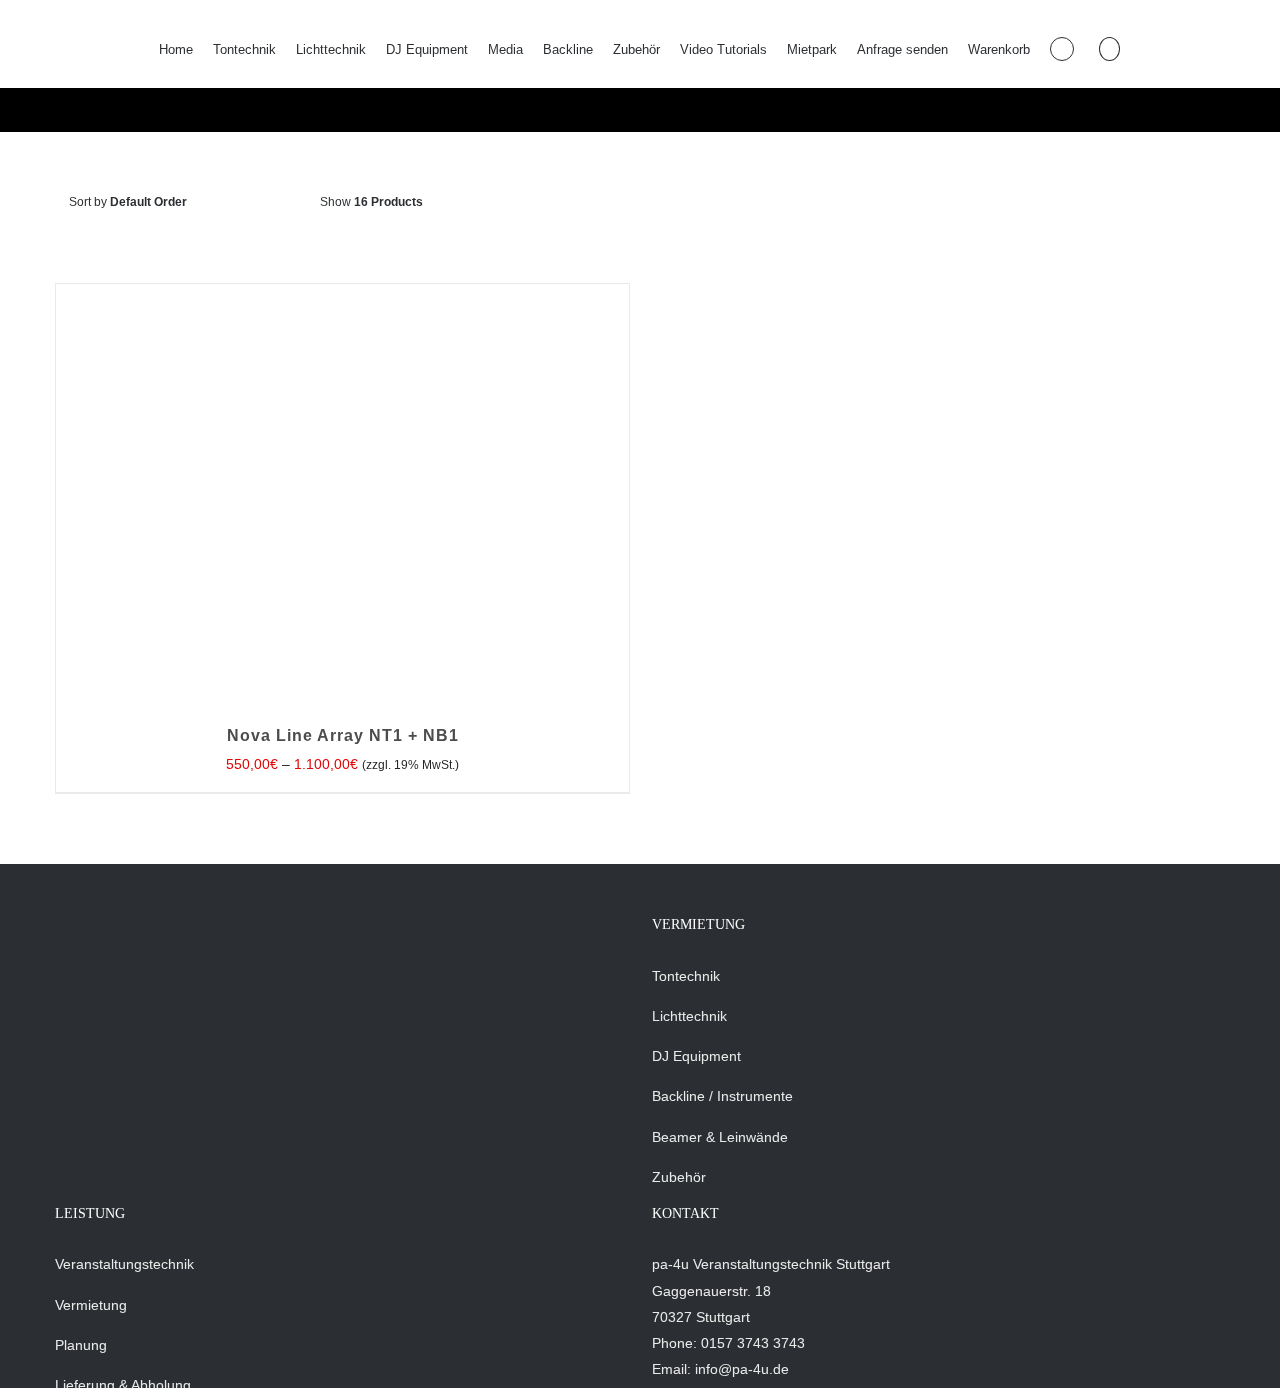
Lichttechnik (689, 1016)
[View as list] (556, 202)
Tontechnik (686, 976)
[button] (1109, 49)
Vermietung (91, 1305)
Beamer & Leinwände (720, 1137)
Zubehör (679, 1177)
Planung (81, 1345)
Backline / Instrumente (722, 1096)
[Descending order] (280, 202)
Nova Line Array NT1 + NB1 (343, 735)
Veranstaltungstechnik (124, 1264)
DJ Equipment (696, 1056)
